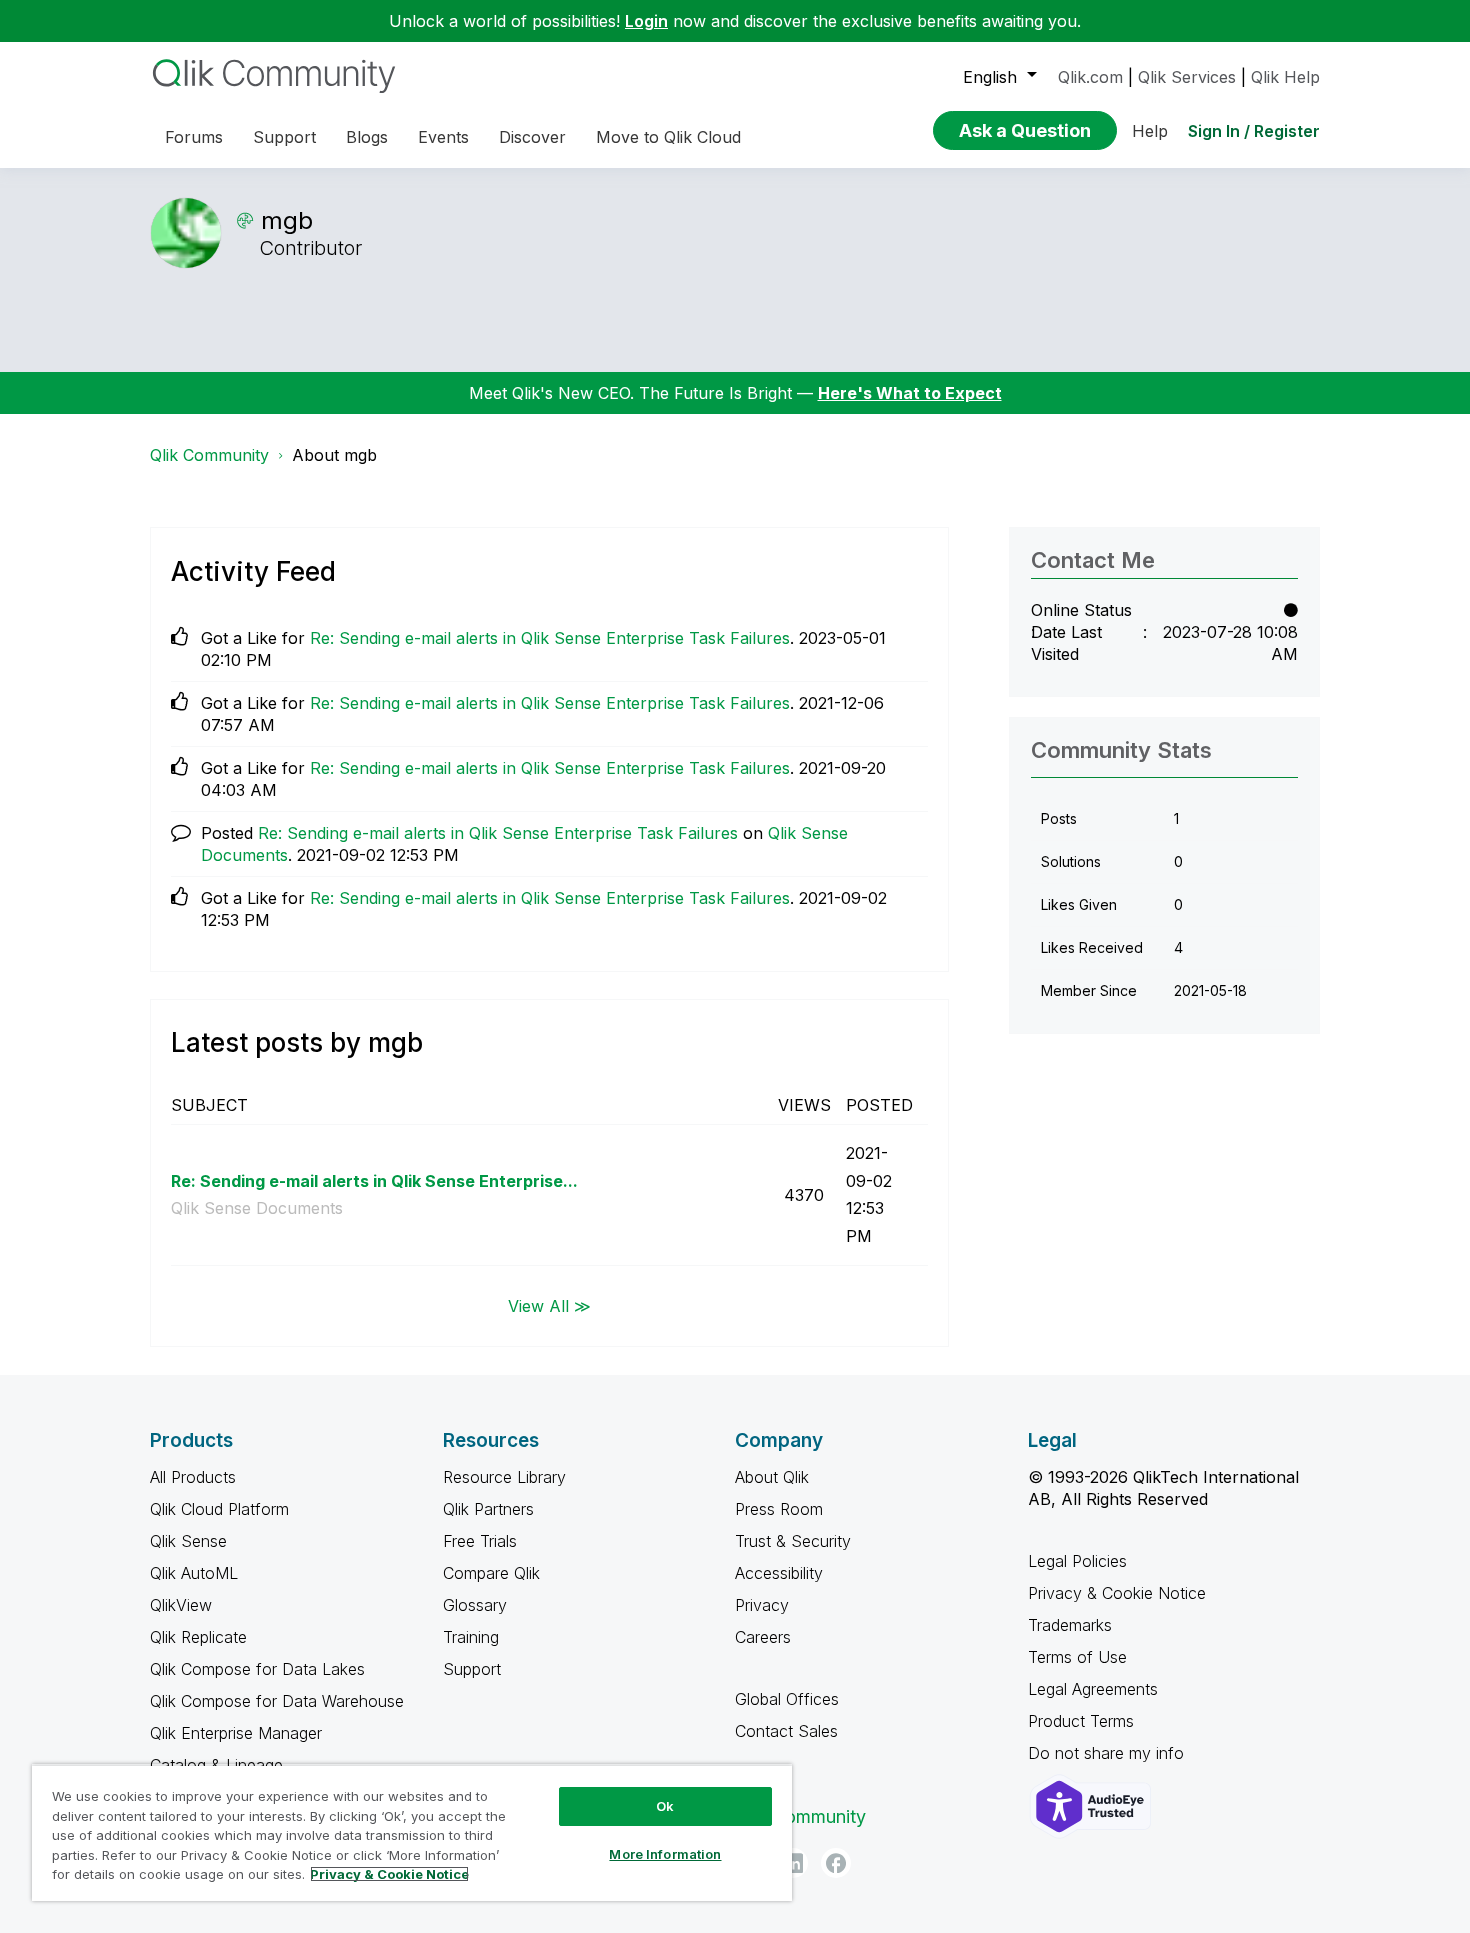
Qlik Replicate (198, 1637)
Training (471, 1637)
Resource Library (504, 1477)
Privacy (762, 1605)
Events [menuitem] (443, 137)
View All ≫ (549, 1305)
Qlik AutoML (194, 1573)
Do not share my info (1108, 1753)
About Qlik (772, 1477)
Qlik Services (1187, 77)
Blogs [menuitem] (367, 137)
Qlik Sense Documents (257, 1208)
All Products (193, 1477)
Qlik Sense (188, 1541)
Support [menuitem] (284, 137)
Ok (665, 1806)
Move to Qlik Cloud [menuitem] (668, 137)
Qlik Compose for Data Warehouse (277, 1701)
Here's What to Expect (910, 393)
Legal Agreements (1093, 1689)
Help (1150, 131)
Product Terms (1081, 1721)
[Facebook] (836, 1863)
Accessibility (779, 1573)
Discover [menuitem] (532, 137)
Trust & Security (793, 1541)
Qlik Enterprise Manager (236, 1733)
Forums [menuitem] (194, 137)
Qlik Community (209, 455)
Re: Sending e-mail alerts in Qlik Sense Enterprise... (374, 1181)
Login (646, 21)
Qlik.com (1090, 77)
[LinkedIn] (793, 1863)
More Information (665, 1854)
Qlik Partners (488, 1509)
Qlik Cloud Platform (219, 1509)
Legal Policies (1077, 1561)
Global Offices (787, 1699)
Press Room (779, 1509)
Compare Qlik (491, 1573)
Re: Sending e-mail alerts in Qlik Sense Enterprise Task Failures (550, 638)
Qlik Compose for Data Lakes (257, 1669)
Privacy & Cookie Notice (1117, 1593)
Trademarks (1070, 1625)
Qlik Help (1285, 77)
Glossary (475, 1605)
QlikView (181, 1605)
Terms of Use (1077, 1657)
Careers (763, 1637)
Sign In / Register (1254, 131)
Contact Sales (786, 1731)
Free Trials (480, 1541)
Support (472, 1669)
